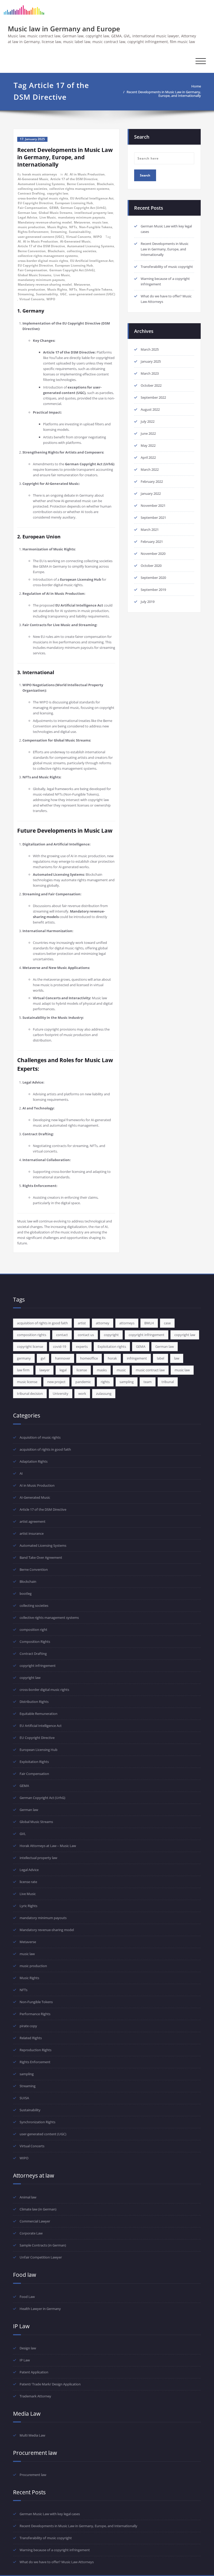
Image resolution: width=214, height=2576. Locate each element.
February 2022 (152, 481)
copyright (111, 1335)
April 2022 (148, 457)
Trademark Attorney (35, 2396)
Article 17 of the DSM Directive (74, 179)
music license (27, 1382)
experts (82, 1346)
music (121, 1370)
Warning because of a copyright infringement (55, 2550)
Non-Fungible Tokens (96, 227)
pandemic (83, 1382)
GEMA (54, 208)
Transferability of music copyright (167, 267)
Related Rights (31, 2038)
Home (196, 86)
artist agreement (32, 1521)
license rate (28, 1882)
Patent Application (34, 2372)
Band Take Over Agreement (41, 1557)
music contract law (150, 1370)
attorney (103, 1323)
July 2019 (148, 602)
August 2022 (150, 409)
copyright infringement (147, 1335)
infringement (137, 1358)
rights (105, 1382)
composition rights (32, 1335)
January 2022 (151, 493)
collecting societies (32, 189)
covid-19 (60, 1346)
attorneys (127, 1323)
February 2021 (152, 542)
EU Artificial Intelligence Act (92, 198)
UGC (63, 294)
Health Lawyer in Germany (40, 2309)
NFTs (73, 227)
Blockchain (105, 184)
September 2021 (153, 517)
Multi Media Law (32, 2435)
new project (56, 1382)
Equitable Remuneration (38, 1714)
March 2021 (150, 530)
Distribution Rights (34, 1702)
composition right (33, 1630)
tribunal (168, 1382)
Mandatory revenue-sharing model (45, 222)
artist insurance (32, 1533)
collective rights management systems (79, 189)
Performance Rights (35, 2014)
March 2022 (150, 469)
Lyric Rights (28, 1906)
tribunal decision (30, 1393)
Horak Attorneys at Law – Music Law (48, 1846)
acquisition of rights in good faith (42, 1323)
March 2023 (150, 373)
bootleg (26, 1593)
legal (63, 1370)
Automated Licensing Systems (41, 184)
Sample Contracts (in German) (43, 2245)
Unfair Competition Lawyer (41, 2257)
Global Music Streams (55, 213)
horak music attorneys (40, 174)
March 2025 (150, 349)
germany (24, 1358)
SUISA (24, 2098)
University (61, 1393)
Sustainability (80, 232)
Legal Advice (28, 217)
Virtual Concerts (79, 237)
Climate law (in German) (38, 2209)
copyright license (30, 1346)
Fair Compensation (32, 208)
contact (62, 1335)
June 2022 (148, 433)
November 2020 (153, 554)
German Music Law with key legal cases (50, 2514)
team (148, 1382)
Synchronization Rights (37, 2122)
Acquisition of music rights (40, 1437)
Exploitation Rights (34, 1762)
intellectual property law (94, 213)
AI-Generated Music (33, 179)
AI (66, 174)
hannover (63, 1358)
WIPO (98, 237)
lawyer (44, 1370)
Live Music (48, 217)
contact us (86, 1335)
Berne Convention (81, 184)
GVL (23, 1834)
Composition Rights (35, 1642)
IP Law (25, 2360)
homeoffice (89, 1358)
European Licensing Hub (74, 203)
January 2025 (151, 361)
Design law (28, 2348)
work (82, 1393)
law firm (23, 1370)
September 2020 (153, 578)
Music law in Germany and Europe (64, 29)
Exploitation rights (112, 1346)
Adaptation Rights (34, 1461)
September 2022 (153, 397)
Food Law (27, 2297)
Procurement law (33, 2475)
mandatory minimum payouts (81, 217)
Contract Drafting (31, 193)
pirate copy (28, 2026)
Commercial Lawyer (35, 2221)
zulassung (104, 1393)
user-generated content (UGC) (41, 237)
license (82, 1370)
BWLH (149, 1323)
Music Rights (57, 227)
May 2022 (148, 445)
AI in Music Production (87, 174)
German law (27, 213)
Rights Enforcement (33, 232)
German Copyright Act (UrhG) (83, 208)
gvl (43, 1358)
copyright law (58, 193)
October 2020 (151, 566)
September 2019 (153, 590)
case (167, 1323)
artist (82, 1323)
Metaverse (82, 222)
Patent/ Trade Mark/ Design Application (50, 2384)
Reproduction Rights (35, 2050)
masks (102, 1370)
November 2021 (153, 505)
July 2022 (148, 421)
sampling (127, 1382)
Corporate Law (31, 2233)
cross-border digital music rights (43, 198)
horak (112, 1358)
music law (100, 222)
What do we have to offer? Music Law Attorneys (57, 2562)
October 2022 (151, 385)
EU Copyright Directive (35, 203)
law (177, 1358)
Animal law (28, 2197)
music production (31, 227)
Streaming (59, 232)
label (160, 1358)
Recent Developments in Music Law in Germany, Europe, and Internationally (164, 94)
